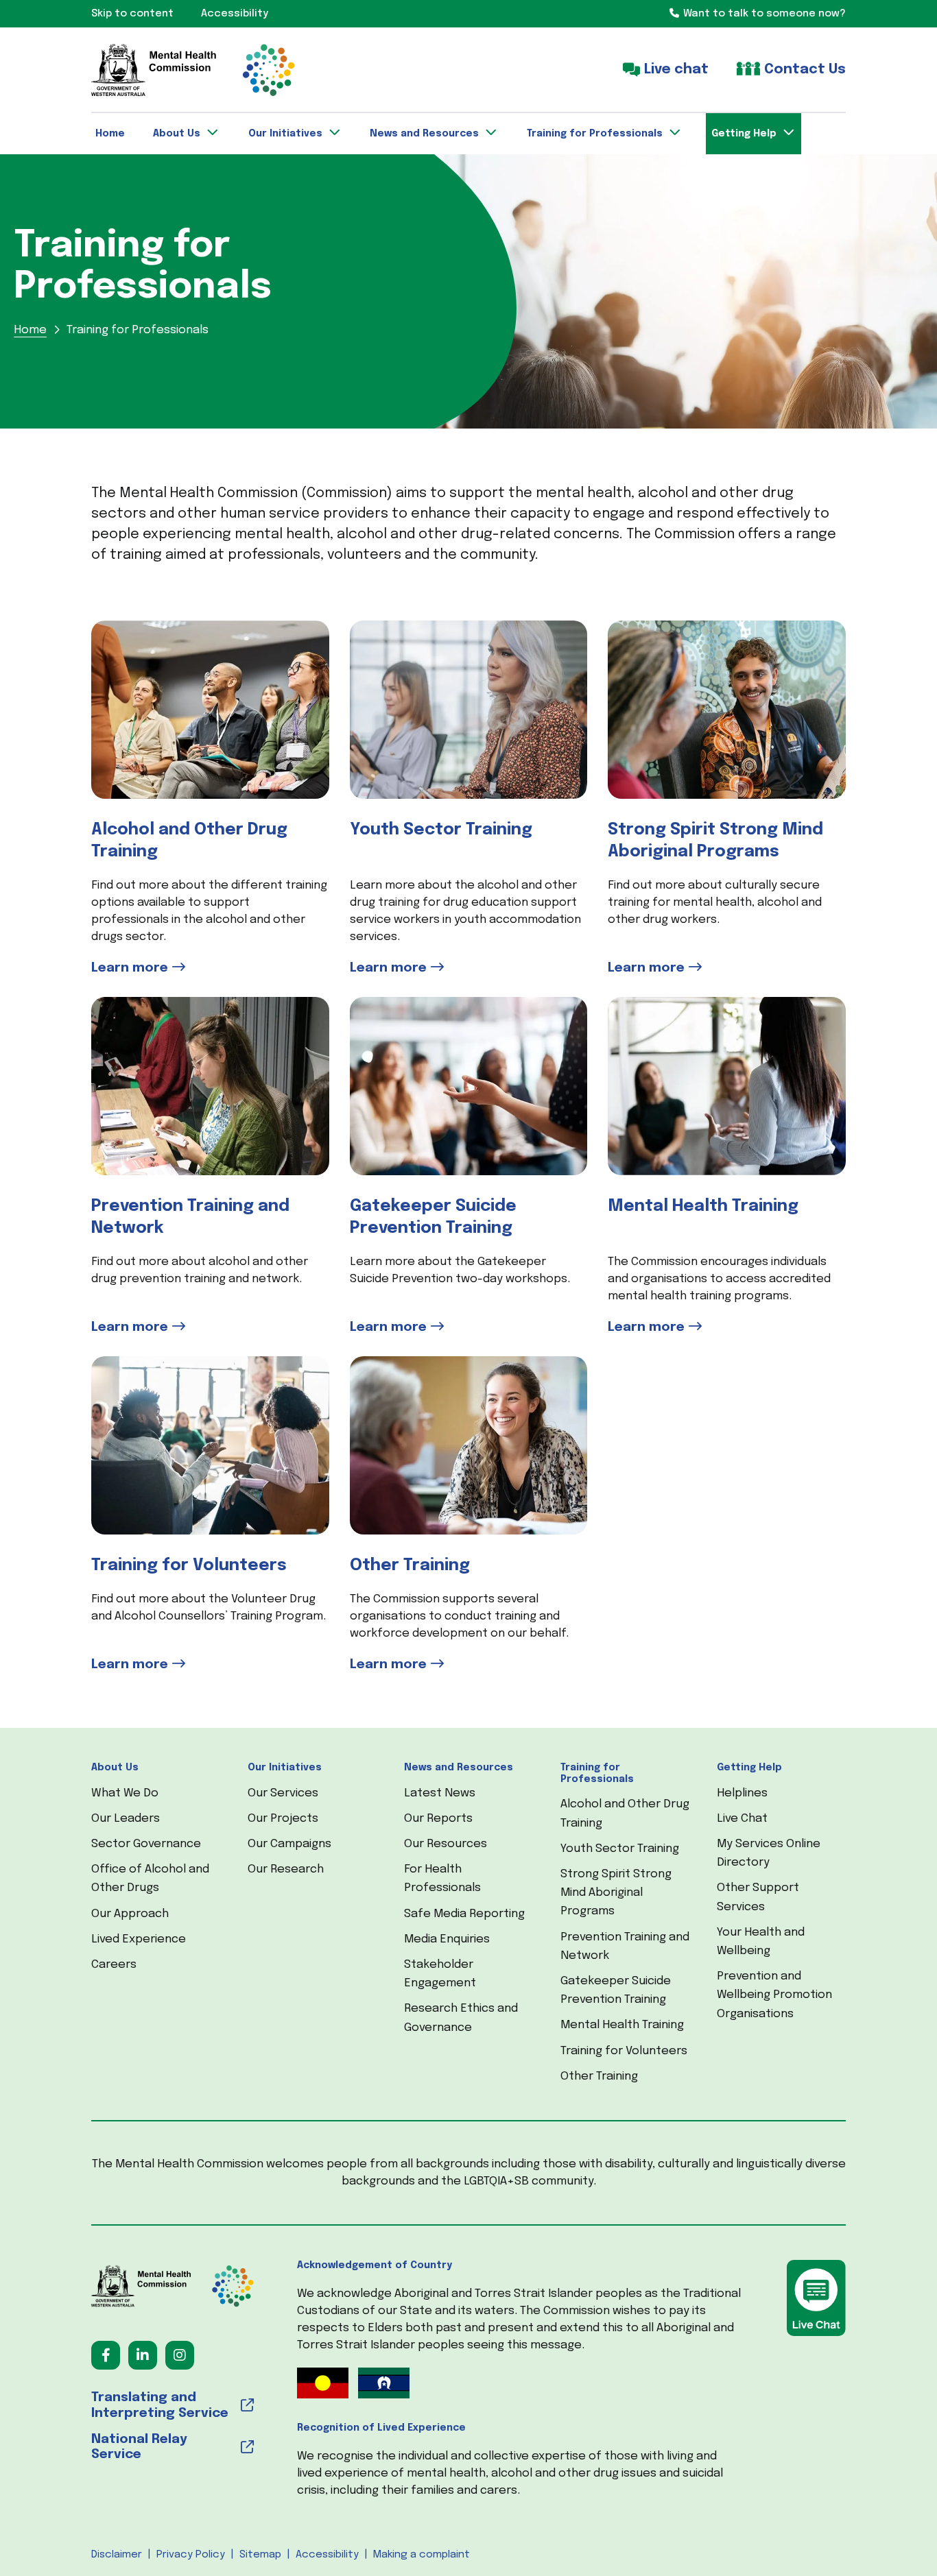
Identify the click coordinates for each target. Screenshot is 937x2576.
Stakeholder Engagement (440, 1974)
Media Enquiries (447, 1939)
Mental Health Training (622, 2025)
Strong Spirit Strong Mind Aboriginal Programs (616, 1893)
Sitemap (260, 2555)
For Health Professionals (442, 1879)
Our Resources (446, 1844)
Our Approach (130, 1914)
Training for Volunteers (624, 2051)
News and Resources (459, 1768)
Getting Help (749, 1768)
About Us (115, 1768)
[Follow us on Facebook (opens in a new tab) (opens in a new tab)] (106, 2355)
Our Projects (283, 1819)
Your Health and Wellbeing (761, 1942)
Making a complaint (422, 2555)
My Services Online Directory (769, 1853)
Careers (114, 1965)
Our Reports (438, 1819)
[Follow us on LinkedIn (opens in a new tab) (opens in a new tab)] (143, 2355)
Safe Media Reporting (464, 1914)
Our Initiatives (285, 1768)
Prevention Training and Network (625, 1947)
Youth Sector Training (620, 1849)
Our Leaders (126, 1819)
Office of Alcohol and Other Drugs (150, 1879)
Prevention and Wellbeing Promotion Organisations (774, 1995)
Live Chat (742, 1819)
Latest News (440, 1793)
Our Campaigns (289, 1844)
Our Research (286, 1869)
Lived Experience (139, 1939)
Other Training (599, 2077)
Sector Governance (146, 1844)
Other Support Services (758, 1897)
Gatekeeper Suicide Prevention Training (616, 1990)
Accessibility (327, 2555)
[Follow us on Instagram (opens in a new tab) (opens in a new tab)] (180, 2355)
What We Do (125, 1793)
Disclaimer (117, 2555)
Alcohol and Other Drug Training (625, 1814)
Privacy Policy (191, 2555)
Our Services (283, 1793)
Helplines (742, 1793)
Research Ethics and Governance (461, 2018)
